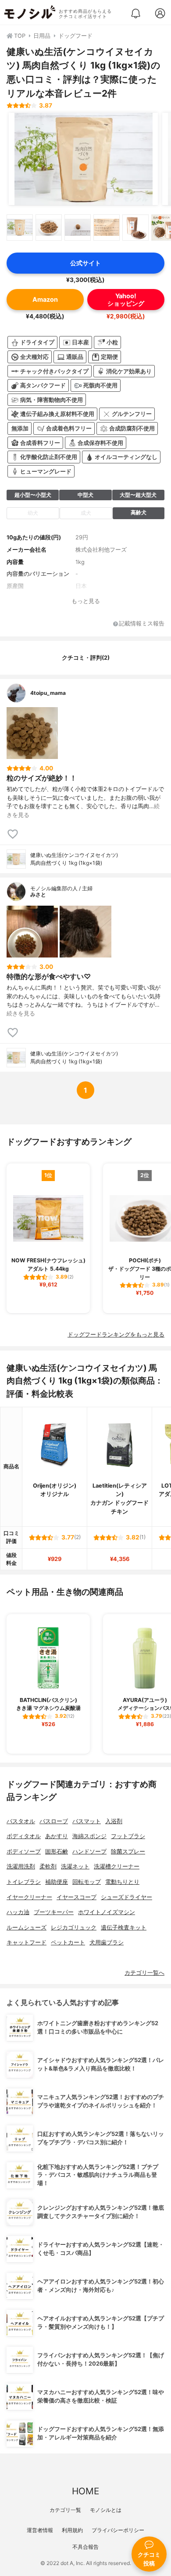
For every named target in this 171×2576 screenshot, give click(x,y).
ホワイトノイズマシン (107, 1912)
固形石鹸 (57, 1852)
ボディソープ (24, 1852)
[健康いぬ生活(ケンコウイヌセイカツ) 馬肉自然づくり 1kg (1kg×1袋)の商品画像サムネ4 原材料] (107, 228)
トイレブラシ (24, 1882)
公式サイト (85, 263)
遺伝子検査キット (124, 1927)
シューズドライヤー (126, 1897)
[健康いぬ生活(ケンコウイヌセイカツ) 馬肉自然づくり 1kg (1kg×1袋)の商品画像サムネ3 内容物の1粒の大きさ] (78, 228)
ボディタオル (24, 1836)
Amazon (45, 299)
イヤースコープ (77, 1897)
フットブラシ (128, 1836)
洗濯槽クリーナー (117, 1866)
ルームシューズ (27, 1927)
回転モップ (87, 1882)
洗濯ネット (75, 1866)
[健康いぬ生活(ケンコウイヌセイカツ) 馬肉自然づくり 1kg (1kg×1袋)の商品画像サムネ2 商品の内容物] (49, 228)
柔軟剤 (48, 1866)
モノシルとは (106, 2510)
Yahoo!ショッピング (126, 300)
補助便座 (57, 1882)
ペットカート (68, 1942)
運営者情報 (40, 2530)
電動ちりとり (122, 1882)
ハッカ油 (18, 1912)
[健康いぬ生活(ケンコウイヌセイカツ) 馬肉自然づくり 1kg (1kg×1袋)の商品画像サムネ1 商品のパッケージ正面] (20, 228)
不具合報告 (85, 2547)
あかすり (57, 1836)
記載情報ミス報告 (142, 624)
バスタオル (21, 1821)
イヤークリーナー (29, 1897)
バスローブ (54, 1821)
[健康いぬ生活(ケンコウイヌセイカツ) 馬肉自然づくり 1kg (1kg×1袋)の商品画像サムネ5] (135, 228)
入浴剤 (114, 1821)
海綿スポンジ (89, 1836)
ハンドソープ (89, 1852)
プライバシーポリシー (118, 2530)
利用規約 (72, 2530)
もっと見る (86, 601)
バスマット (87, 1821)
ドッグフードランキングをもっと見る (116, 1335)
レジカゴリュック (74, 1927)
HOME (85, 2491)
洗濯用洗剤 (21, 1866)
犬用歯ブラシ (107, 1942)
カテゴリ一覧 (65, 2510)
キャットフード (27, 1942)
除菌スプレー (128, 1852)
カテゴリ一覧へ (144, 1973)
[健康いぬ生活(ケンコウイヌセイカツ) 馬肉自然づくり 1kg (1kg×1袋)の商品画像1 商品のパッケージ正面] (83, 159)
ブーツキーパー (54, 1912)
